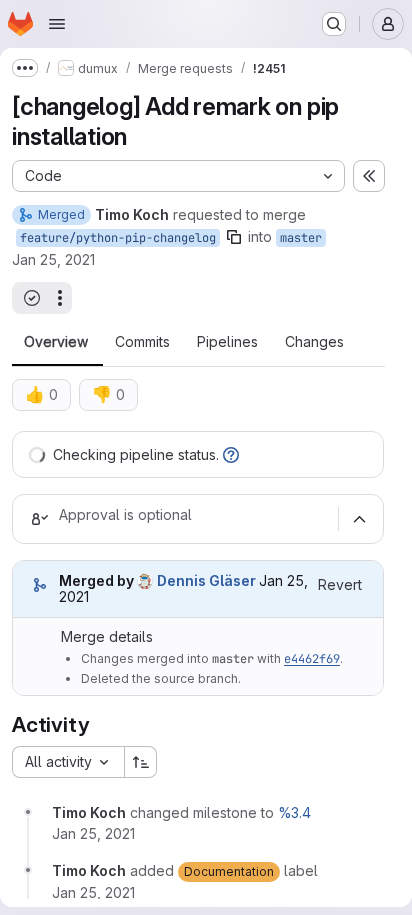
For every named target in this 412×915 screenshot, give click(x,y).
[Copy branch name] (234, 237)
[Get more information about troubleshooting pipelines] (231, 454)
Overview (56, 342)
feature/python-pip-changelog (118, 238)
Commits (142, 342)
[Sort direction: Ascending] (141, 762)
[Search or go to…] (334, 24)
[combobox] (68, 762)
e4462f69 (312, 659)
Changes (314, 342)
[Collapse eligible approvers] (359, 519)
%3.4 (294, 812)
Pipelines (227, 342)
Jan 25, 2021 (53, 259)
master (301, 238)
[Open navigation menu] (57, 24)
